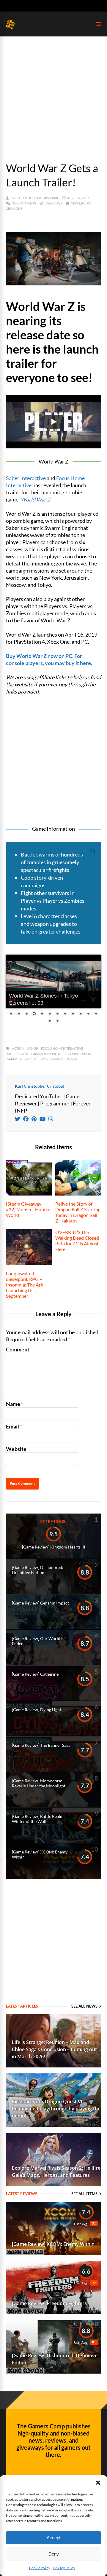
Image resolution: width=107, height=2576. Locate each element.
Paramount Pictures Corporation (61, 1054)
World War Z (35, 499)
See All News (84, 2006)
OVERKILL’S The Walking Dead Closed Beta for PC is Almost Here (77, 1241)
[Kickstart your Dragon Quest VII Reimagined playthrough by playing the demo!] (53, 2125)
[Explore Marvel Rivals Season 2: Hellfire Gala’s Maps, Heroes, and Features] (53, 2184)
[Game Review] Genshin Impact (40, 1603)
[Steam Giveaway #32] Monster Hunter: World (29, 1209)
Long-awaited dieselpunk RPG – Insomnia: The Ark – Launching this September (26, 1285)
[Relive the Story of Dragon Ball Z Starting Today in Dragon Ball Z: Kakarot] (78, 1193)
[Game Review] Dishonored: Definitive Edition (38, 1570)
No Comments (24, 203)
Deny (54, 2554)
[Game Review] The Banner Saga (41, 1745)
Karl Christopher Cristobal (35, 198)
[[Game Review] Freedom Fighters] (53, 2312)
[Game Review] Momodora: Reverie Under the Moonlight (39, 1783)
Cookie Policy (40, 2568)
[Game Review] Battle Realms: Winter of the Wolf (39, 1819)
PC (83, 203)
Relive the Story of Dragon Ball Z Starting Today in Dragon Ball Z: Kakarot (78, 1212)
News (75, 203)
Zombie (72, 1059)
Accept (53, 2538)
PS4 (90, 203)
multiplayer (18, 1054)
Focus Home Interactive (62, 1048)
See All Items (84, 2194)
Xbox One (14, 208)
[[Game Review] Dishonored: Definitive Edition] (53, 2372)
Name (13, 1404)
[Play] (53, 422)
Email (12, 1426)
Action (18, 1048)
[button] (98, 2483)
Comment (18, 1349)
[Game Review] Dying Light (37, 1710)
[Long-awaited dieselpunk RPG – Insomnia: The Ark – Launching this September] (29, 1263)
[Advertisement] (53, 93)
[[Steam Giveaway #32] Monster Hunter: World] (29, 1193)
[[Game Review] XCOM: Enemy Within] (53, 2253)
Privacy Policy (64, 2568)
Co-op (33, 1048)
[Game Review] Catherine (35, 1674)
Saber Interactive (26, 478)
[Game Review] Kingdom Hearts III (53, 1547)
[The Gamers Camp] (10, 27)
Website (16, 1449)
